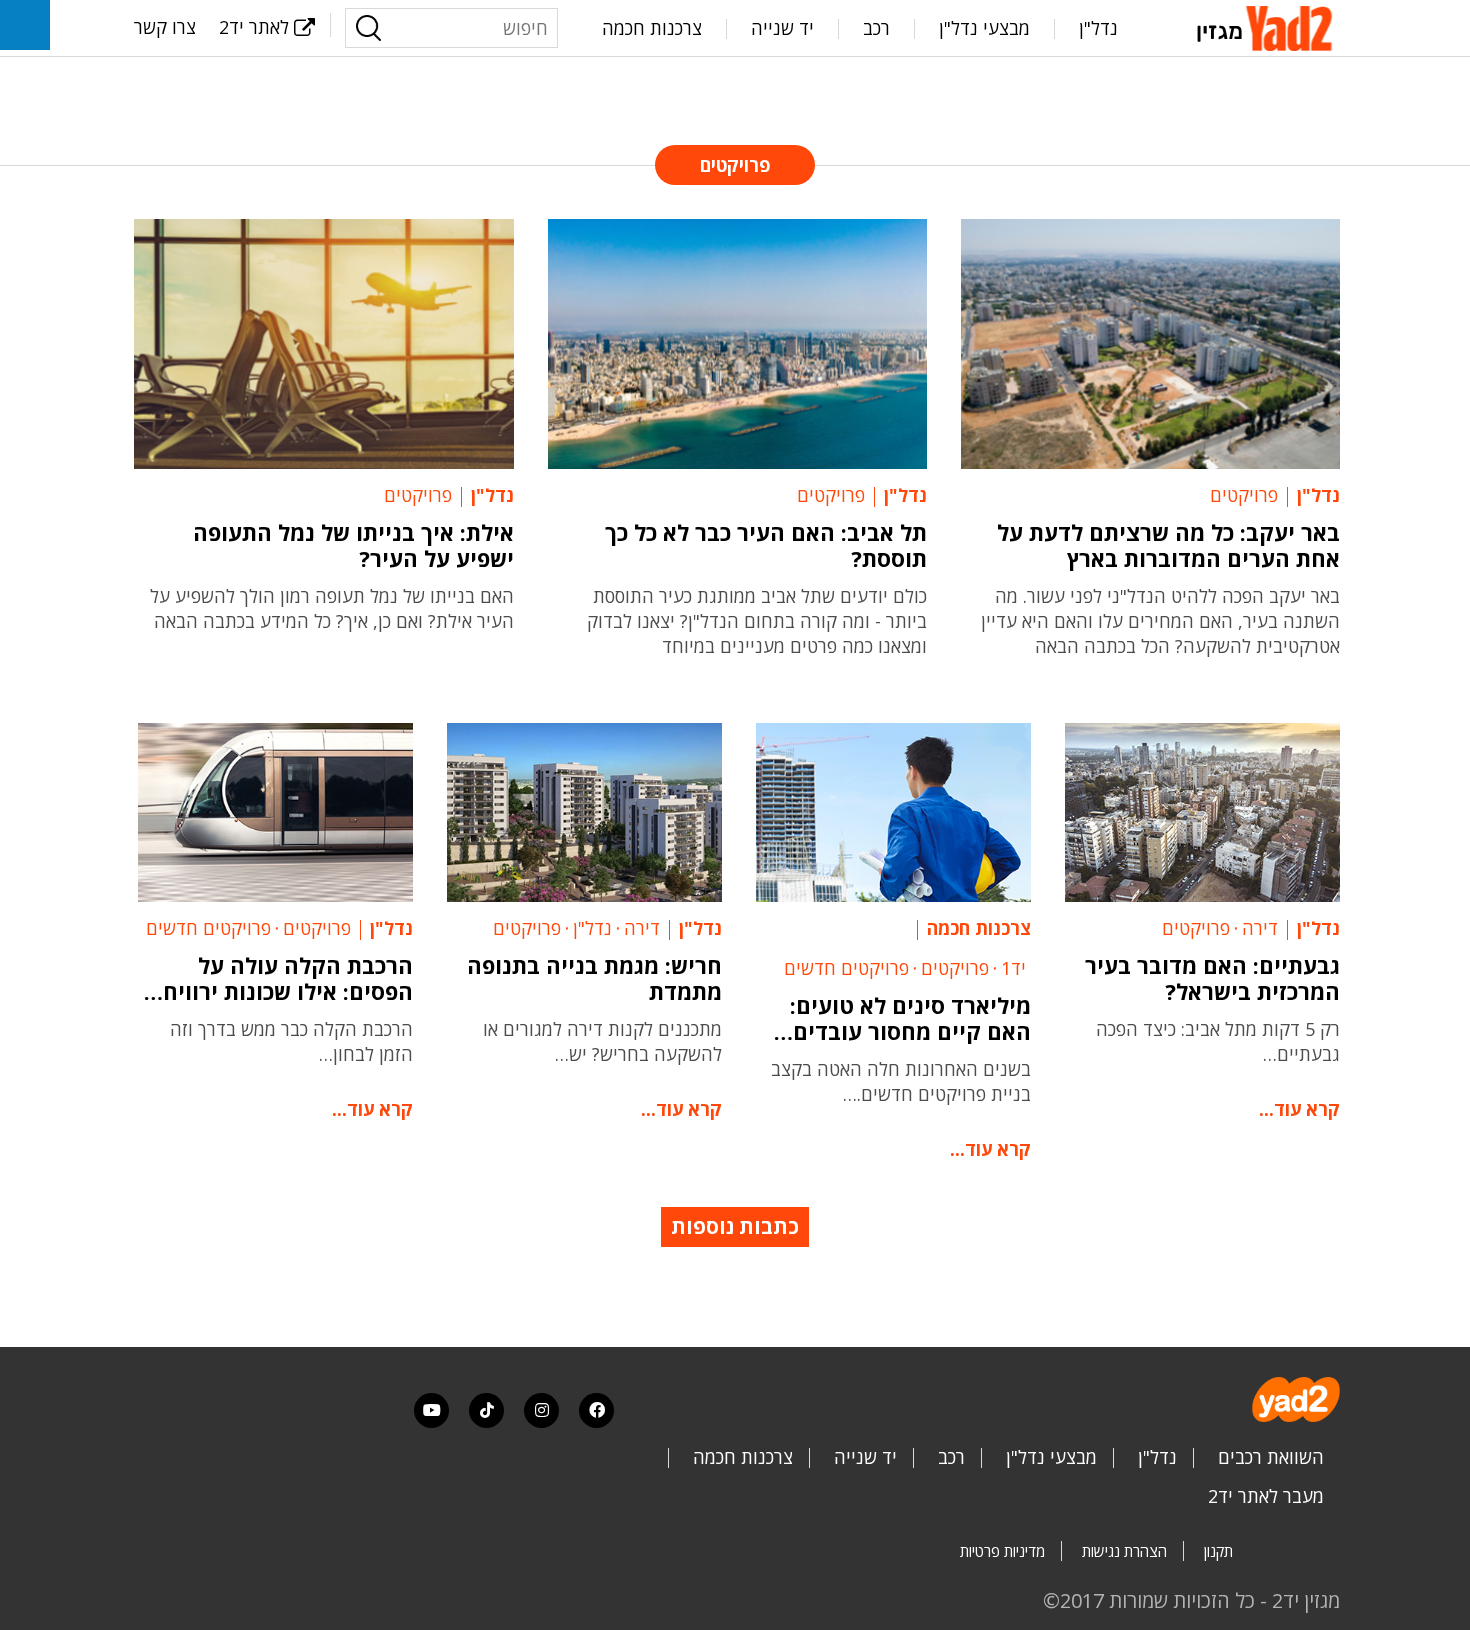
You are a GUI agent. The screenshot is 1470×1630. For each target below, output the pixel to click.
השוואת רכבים (1271, 1457)
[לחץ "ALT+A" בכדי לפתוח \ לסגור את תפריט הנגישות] (25, 25)
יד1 (1013, 968)
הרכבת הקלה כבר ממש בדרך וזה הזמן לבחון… (291, 1041)
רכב (876, 28)
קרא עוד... (1299, 1109)
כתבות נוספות (735, 1226)
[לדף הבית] (1267, 26)
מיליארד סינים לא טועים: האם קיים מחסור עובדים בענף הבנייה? (910, 1018)
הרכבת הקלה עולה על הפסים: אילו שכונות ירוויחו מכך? (284, 978)
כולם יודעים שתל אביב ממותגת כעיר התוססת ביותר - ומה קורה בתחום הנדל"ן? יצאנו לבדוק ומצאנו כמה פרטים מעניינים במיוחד (757, 621)
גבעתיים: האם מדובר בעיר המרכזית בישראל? (1212, 978)
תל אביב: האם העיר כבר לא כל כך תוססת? (766, 545)
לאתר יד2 (254, 27)
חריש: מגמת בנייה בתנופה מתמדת (594, 978)
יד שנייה (782, 28)
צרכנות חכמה (652, 28)
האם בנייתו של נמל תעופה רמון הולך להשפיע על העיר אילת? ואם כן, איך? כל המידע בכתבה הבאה (332, 608)
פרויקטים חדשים (846, 968)
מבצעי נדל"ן (984, 28)
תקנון (1218, 1551)
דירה (1260, 928)
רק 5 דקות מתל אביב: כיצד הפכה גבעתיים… (1218, 1041)
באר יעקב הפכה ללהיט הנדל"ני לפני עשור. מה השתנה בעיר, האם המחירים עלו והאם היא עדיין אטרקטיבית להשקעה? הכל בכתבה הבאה (1160, 621)
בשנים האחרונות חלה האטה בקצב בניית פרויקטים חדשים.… (901, 1081)
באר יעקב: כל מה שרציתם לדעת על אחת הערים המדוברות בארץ (1168, 545)
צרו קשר (165, 27)
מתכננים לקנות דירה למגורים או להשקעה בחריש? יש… (602, 1041)
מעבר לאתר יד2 (1266, 1496)
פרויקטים (1244, 495)
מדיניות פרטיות (1002, 1551)
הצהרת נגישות (1124, 1551)
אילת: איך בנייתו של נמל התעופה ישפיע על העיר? (353, 545)
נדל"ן (1098, 28)
